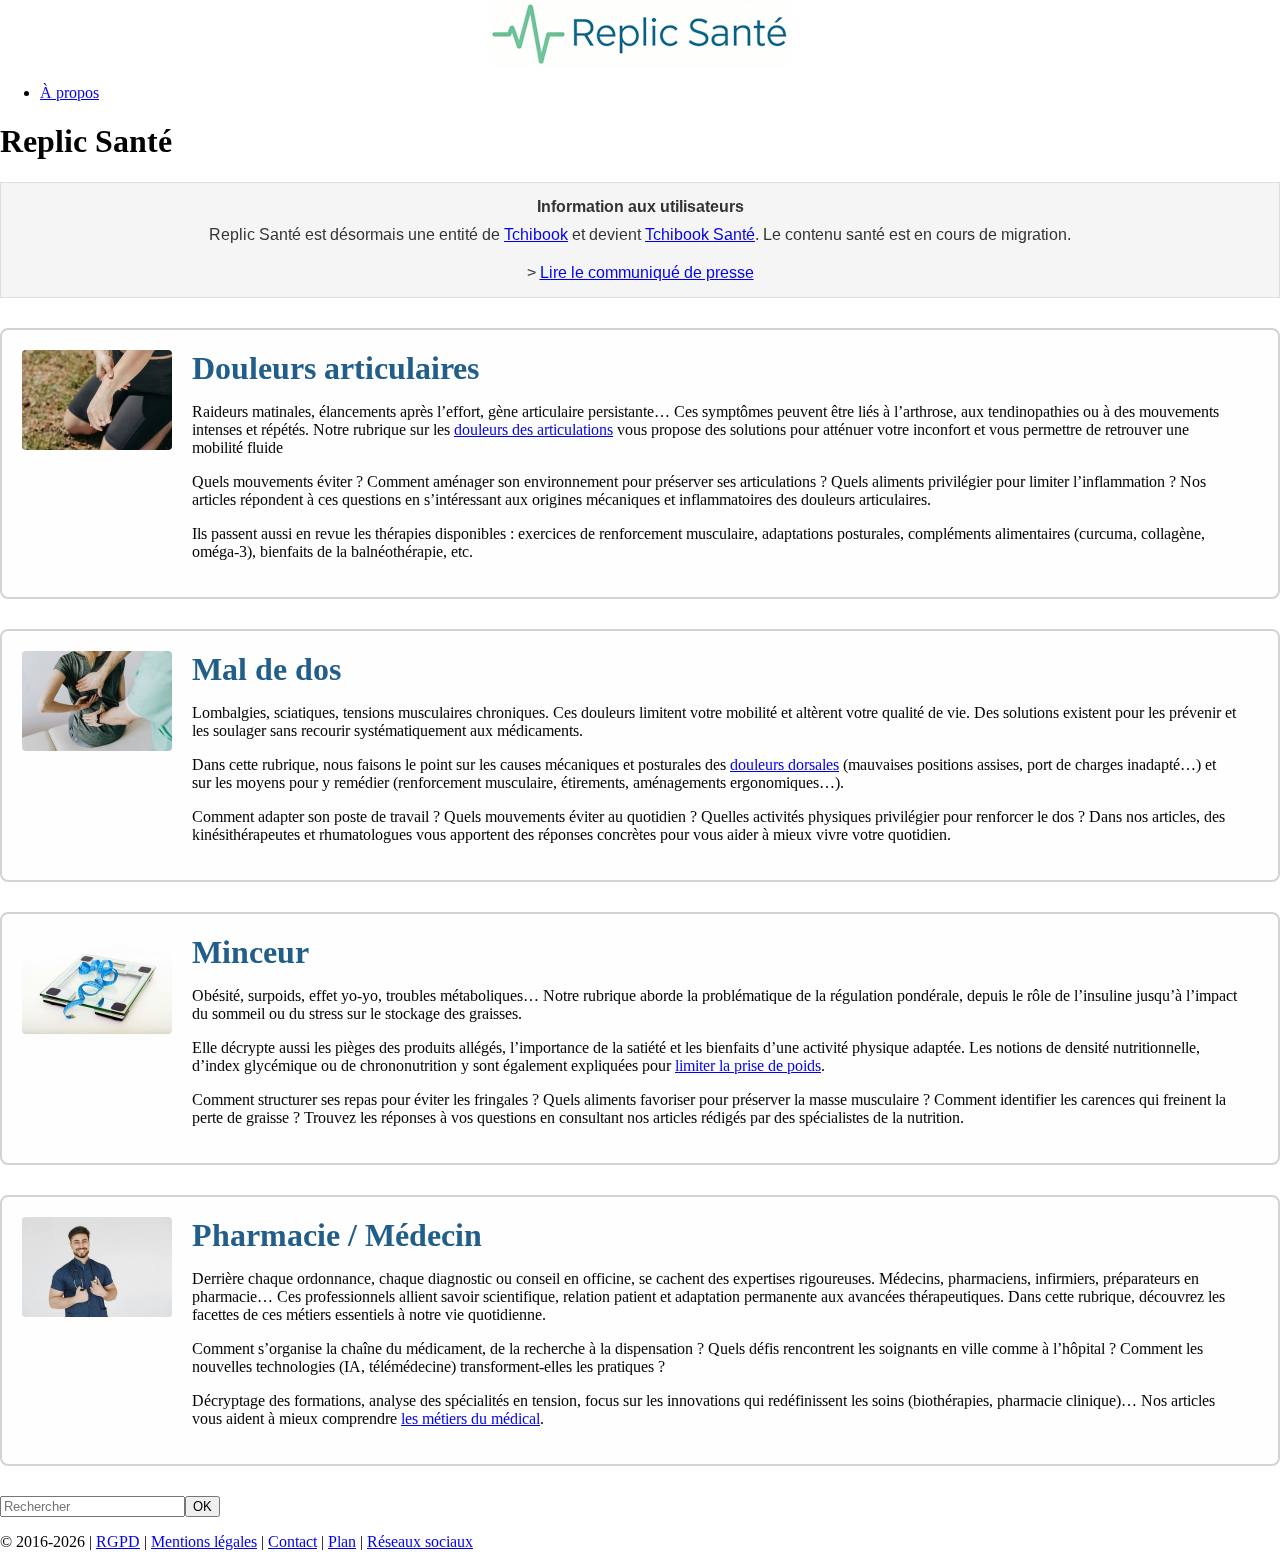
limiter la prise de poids (748, 1065)
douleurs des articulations (533, 429)
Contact (292, 1541)
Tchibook (536, 234)
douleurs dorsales (784, 764)
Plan (342, 1541)
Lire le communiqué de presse (647, 272)
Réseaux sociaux (420, 1541)
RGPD (118, 1541)
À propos (69, 92)
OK (202, 1506)
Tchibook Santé (700, 234)
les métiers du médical (470, 1418)
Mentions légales (204, 1541)
